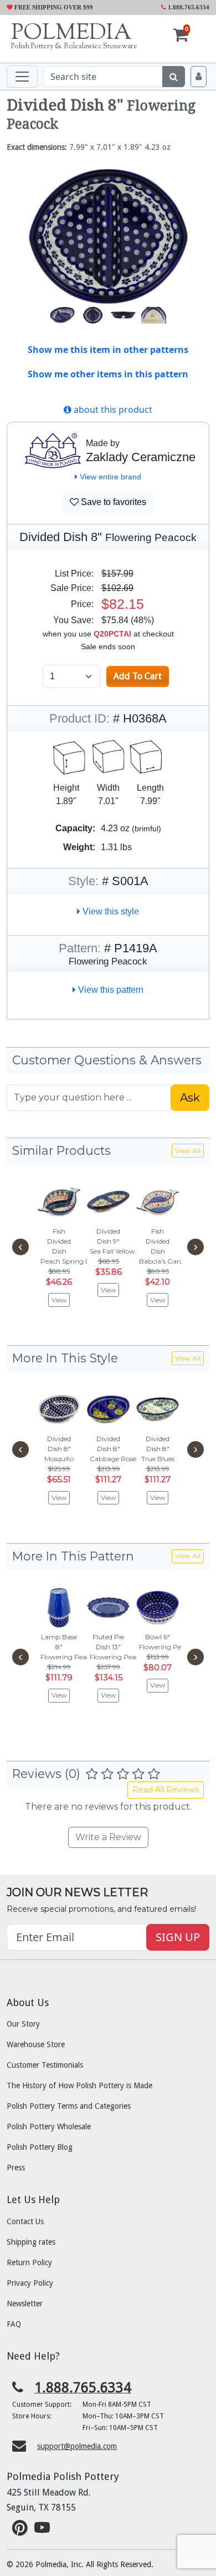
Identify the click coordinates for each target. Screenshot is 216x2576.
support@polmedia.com (77, 2446)
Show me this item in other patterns (108, 350)
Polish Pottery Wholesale (49, 2127)
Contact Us (25, 2221)
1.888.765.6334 (188, 7)
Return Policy (29, 2262)
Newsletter (25, 2304)
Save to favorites (112, 502)
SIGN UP (178, 1937)
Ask (190, 1098)
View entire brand (109, 477)
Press (16, 2168)
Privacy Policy (30, 2283)
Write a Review (108, 1837)
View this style (110, 911)
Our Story (23, 2024)
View (59, 1300)
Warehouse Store (36, 2044)
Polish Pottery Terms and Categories (69, 2106)
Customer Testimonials (45, 2065)
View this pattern (110, 990)
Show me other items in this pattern (108, 374)
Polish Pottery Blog (40, 2147)
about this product (112, 410)
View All (188, 1151)
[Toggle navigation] (22, 77)
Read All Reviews (166, 1790)
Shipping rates (31, 2242)
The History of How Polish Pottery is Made (79, 2085)
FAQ (14, 2324)
